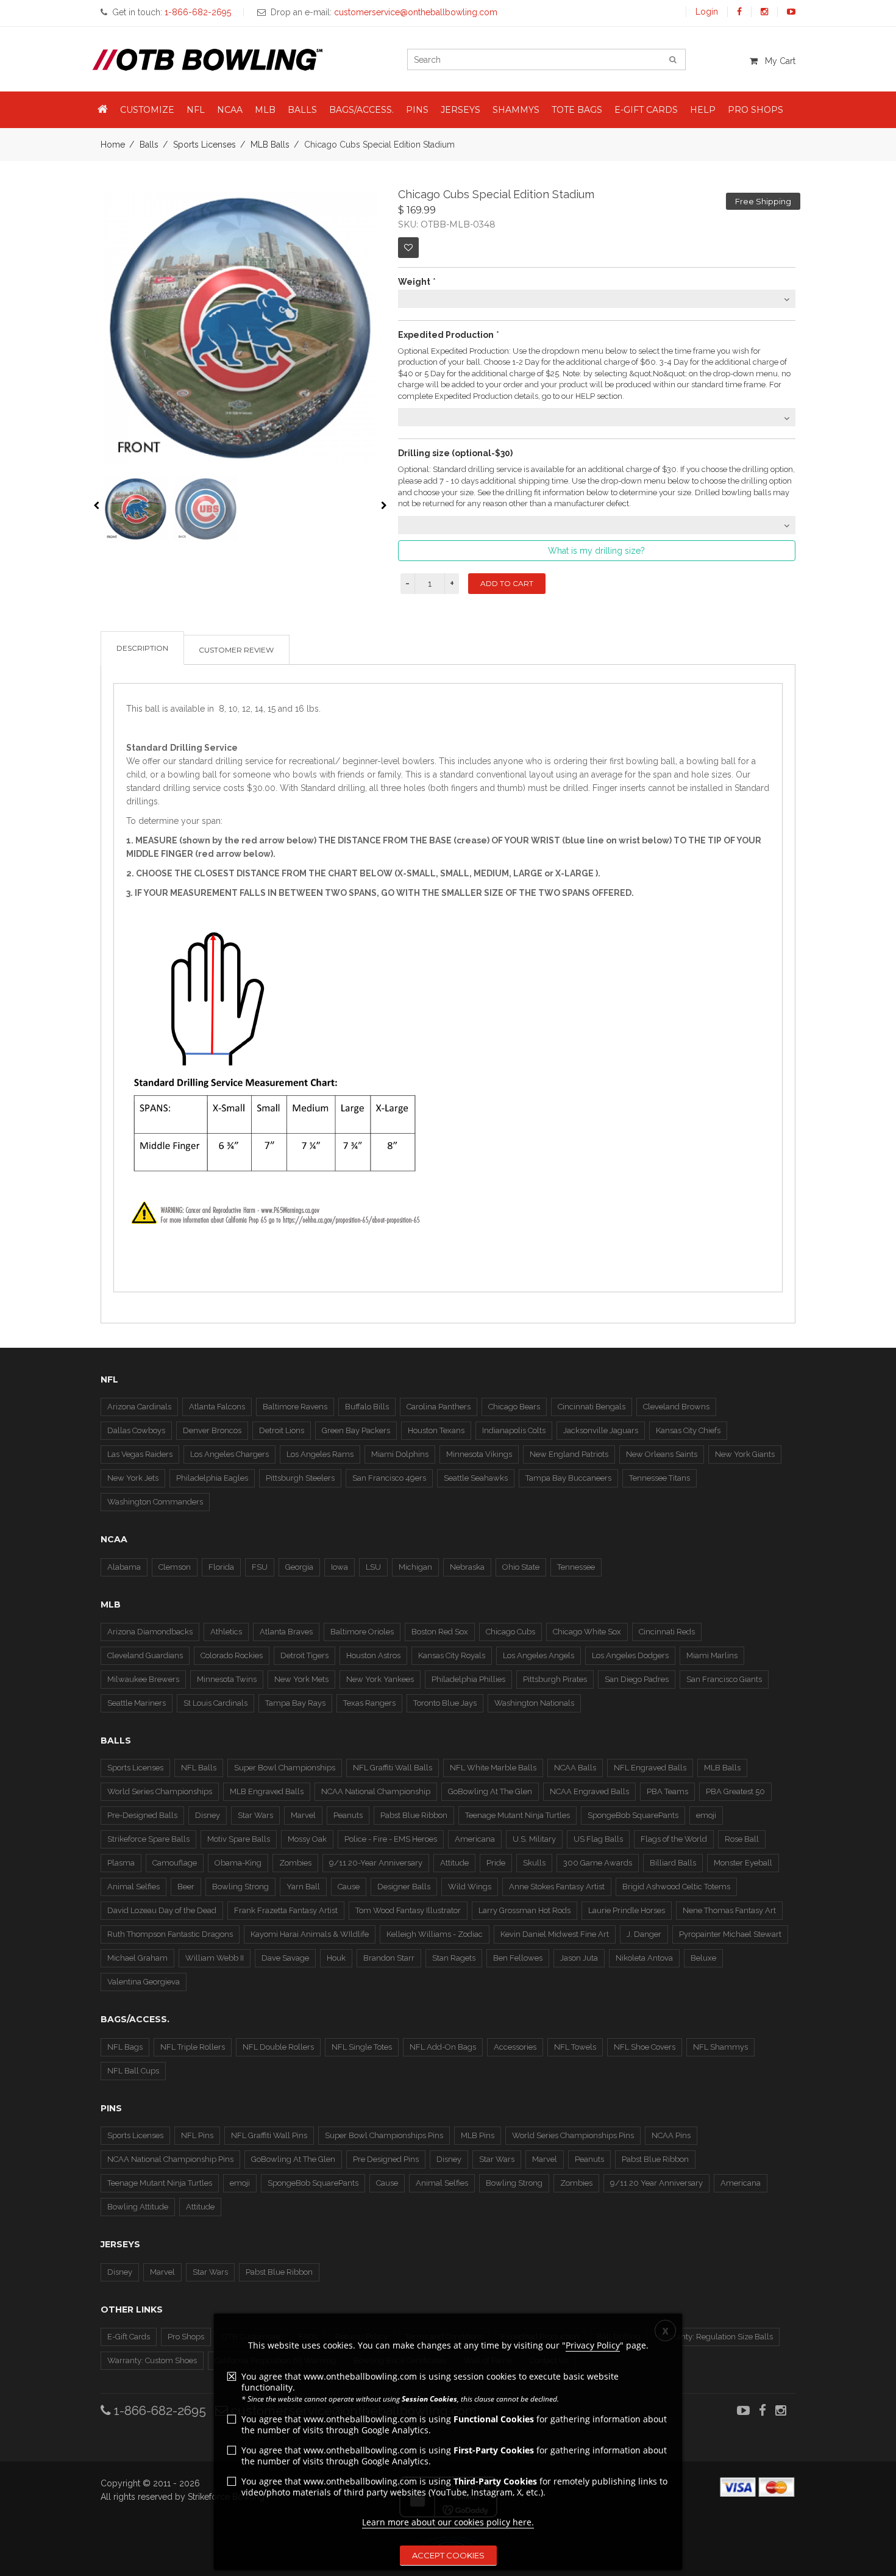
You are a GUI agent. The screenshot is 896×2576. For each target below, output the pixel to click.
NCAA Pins (671, 2135)
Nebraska (467, 1567)
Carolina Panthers (439, 1407)
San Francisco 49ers (389, 1478)
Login (707, 12)
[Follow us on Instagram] (764, 12)
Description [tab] (142, 648)
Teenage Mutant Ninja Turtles (517, 1815)
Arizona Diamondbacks (150, 1632)
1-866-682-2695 (158, 2410)
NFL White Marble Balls (493, 1768)
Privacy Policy (593, 2345)
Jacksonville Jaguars (601, 1430)
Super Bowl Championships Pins (384, 2135)
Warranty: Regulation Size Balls (716, 2337)
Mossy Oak (307, 1839)
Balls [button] (302, 110)
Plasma (121, 1863)
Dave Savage (285, 1958)
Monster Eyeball (743, 1863)
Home (113, 145)
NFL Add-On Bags (443, 2047)
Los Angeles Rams (320, 1454)
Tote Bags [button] (577, 110)
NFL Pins (197, 2135)
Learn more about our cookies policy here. (448, 2522)
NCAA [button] (230, 110)
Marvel (303, 1815)
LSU (373, 1567)
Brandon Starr (389, 1958)
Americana (475, 1839)
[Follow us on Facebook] (739, 12)
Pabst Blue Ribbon (414, 1815)
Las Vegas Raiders (140, 1454)
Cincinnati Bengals (592, 1407)
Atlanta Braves (286, 1632)
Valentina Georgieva (144, 1982)
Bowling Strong (240, 1887)
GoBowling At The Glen (490, 1791)
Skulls (534, 1863)
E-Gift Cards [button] (646, 110)
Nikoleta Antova (644, 1958)
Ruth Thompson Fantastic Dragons (170, 1934)
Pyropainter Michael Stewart (730, 1934)
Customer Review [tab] (236, 650)
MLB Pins (478, 2135)
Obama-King (238, 1863)
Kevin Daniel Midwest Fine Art (555, 1934)
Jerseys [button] (460, 110)
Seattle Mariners (137, 1703)
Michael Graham (137, 1958)
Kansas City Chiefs (688, 1430)
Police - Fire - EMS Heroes (391, 1839)
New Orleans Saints (662, 1454)
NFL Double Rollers (278, 2047)
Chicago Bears (514, 1407)
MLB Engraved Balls (267, 1791)
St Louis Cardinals (215, 1703)
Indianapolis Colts (514, 1430)
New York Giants (745, 1454)
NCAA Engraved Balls (589, 1791)
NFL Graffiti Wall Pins (269, 2135)
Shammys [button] (516, 110)
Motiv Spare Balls (239, 1839)
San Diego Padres (637, 1679)
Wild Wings (470, 1887)
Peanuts (348, 1815)
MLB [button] (265, 110)
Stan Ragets (454, 1958)
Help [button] (703, 110)
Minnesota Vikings (479, 1454)
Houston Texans (436, 1430)
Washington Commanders (155, 1502)
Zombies (295, 1863)
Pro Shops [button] (756, 110)
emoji (706, 1815)
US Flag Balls (598, 1839)
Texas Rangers (369, 1703)
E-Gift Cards (129, 2337)
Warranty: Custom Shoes (152, 2360)
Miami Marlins (712, 1655)
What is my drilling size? (596, 551)
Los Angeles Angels (539, 1655)
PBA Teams (667, 1791)
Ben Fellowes (518, 1958)
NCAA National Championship (376, 1791)
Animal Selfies (133, 1887)
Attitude (454, 1863)
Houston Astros (373, 1655)
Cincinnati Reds (667, 1632)
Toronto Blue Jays (445, 1703)
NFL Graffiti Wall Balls (393, 1768)
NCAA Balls (575, 1768)
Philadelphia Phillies (468, 1679)
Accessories (515, 2047)
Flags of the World (674, 1839)
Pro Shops (186, 2337)
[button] (103, 110)
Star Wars (255, 1815)
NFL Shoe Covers (645, 2047)
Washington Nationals (534, 1703)
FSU (260, 1567)
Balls (149, 145)
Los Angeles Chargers (229, 1454)
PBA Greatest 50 (735, 1791)
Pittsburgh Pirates (555, 1679)
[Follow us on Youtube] (791, 12)
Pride (496, 1863)
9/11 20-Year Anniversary (376, 1863)
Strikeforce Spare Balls (148, 1839)
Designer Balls (404, 1887)
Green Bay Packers (356, 1430)
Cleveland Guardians (145, 1655)
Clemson (175, 1567)
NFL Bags (125, 2047)
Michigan (415, 1567)
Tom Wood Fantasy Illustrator (408, 1910)
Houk (336, 1958)
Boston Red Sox (440, 1632)
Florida (221, 1567)
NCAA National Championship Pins (170, 2159)
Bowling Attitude (138, 2207)
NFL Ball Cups (133, 2071)
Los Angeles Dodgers (630, 1655)
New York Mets (301, 1679)
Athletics (226, 1632)
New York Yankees (380, 1679)
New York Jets (133, 1478)
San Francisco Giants (724, 1679)
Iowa (340, 1567)
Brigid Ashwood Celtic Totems (676, 1887)
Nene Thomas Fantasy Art (729, 1910)
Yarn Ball (303, 1887)
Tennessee (576, 1567)
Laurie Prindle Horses (627, 1910)
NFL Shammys (720, 2047)
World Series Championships (160, 1791)
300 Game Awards (598, 1863)
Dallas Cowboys (136, 1430)
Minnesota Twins (227, 1679)
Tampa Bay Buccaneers (568, 1478)
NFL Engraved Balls (650, 1768)
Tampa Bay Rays (295, 1703)
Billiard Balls (673, 1863)
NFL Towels (575, 2047)
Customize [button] (147, 110)
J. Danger (644, 1934)
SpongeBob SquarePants (633, 1815)
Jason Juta (579, 1958)
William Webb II (215, 1958)
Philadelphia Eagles (212, 1478)
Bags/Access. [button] (361, 110)
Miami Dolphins (400, 1454)
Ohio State (521, 1567)
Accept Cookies (448, 2555)
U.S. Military (534, 1839)
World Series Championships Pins (573, 2135)
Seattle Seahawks (476, 1478)
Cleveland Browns (676, 1407)
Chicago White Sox (587, 1632)
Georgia (299, 1567)
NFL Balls (199, 1768)
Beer (186, 1887)
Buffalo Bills (367, 1407)
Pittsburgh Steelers (300, 1478)
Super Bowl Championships (285, 1768)
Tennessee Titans (660, 1478)
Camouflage (175, 1863)
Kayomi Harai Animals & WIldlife (310, 1934)
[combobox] (597, 299)
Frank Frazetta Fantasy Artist (286, 1910)
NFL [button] (196, 110)
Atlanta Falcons (217, 1407)
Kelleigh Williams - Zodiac (435, 1934)
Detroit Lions (282, 1430)
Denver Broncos (212, 1430)
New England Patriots (569, 1454)
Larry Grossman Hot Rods (524, 1910)
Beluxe (703, 1958)
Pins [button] (417, 110)
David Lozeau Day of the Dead (162, 1910)
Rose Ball (742, 1839)
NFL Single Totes (362, 2047)
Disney (208, 1815)
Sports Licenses (204, 145)
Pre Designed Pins (386, 2159)
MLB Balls (270, 145)
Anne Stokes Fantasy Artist (557, 1887)
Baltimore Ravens (295, 1407)
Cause (349, 1887)
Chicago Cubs (510, 1632)
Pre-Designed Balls (142, 1815)
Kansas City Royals (452, 1655)
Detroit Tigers (304, 1655)
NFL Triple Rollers (193, 2047)
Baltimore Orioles (362, 1632)
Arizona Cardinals (139, 1407)
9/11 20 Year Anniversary (656, 2183)
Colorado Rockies (232, 1655)
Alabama (124, 1567)
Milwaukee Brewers (143, 1679)
